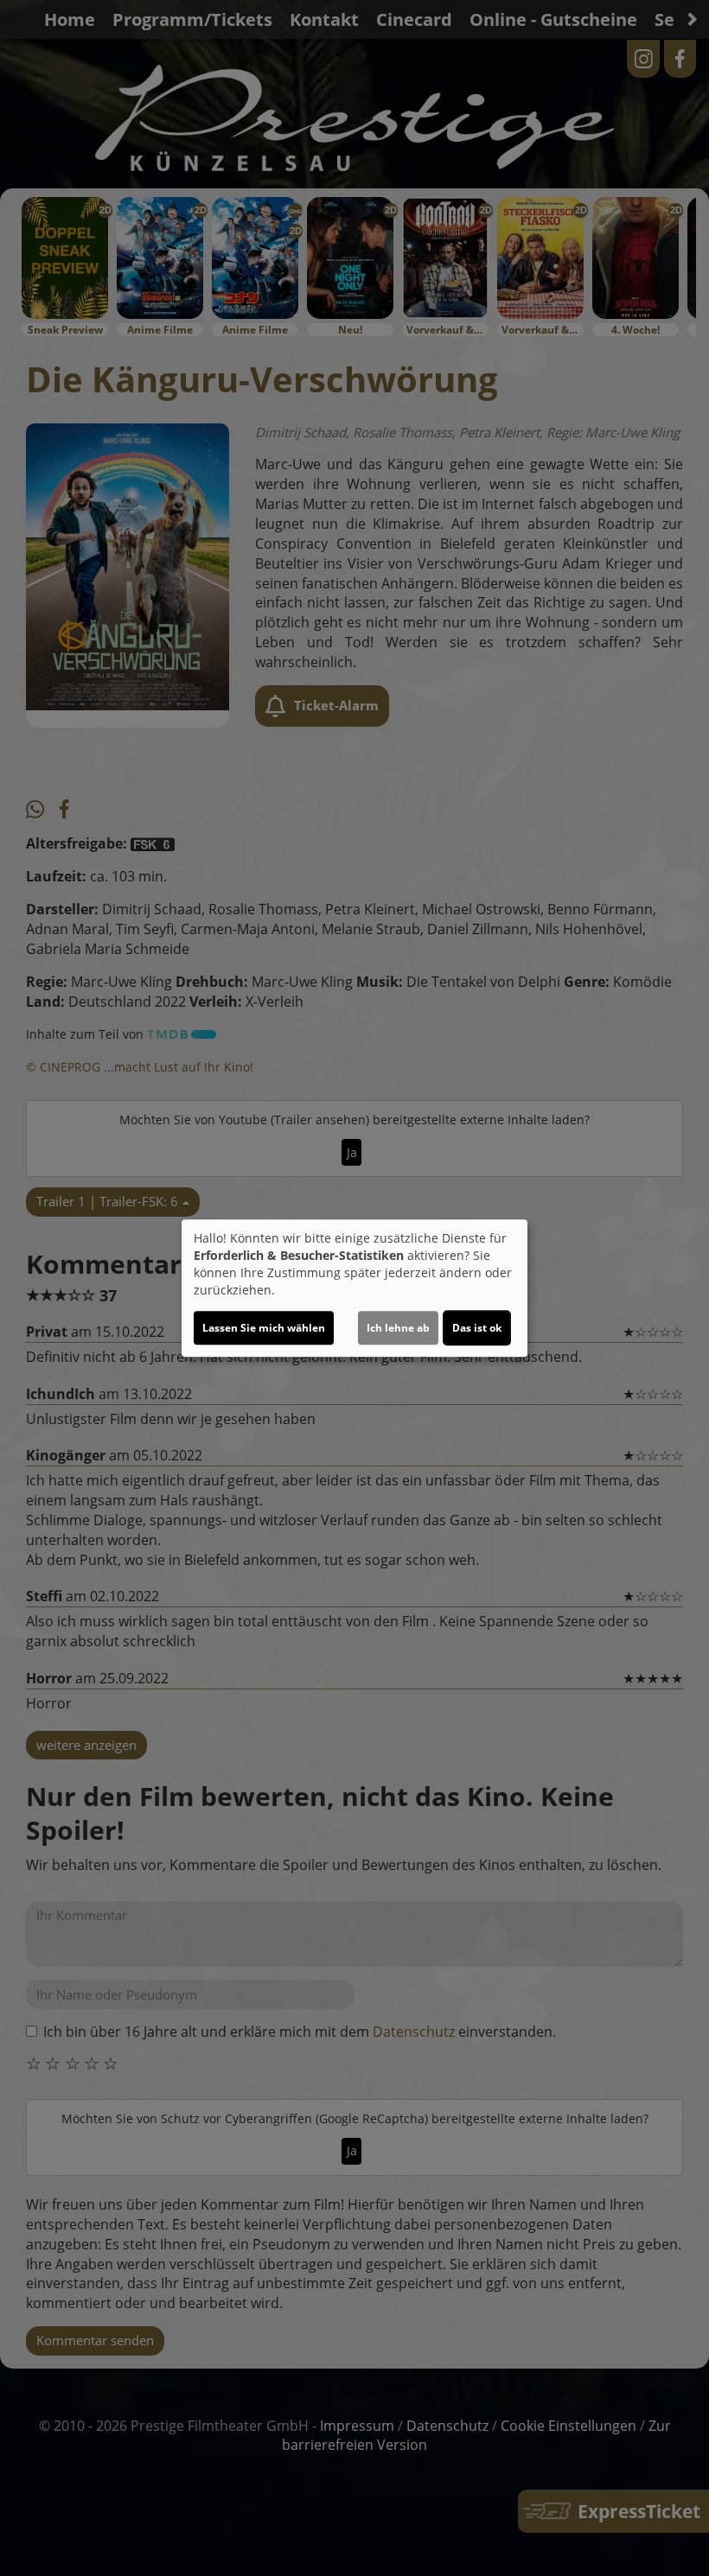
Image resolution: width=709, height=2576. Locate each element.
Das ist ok (477, 1328)
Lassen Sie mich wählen (264, 1328)
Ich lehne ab (398, 1328)
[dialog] (354, 1288)
